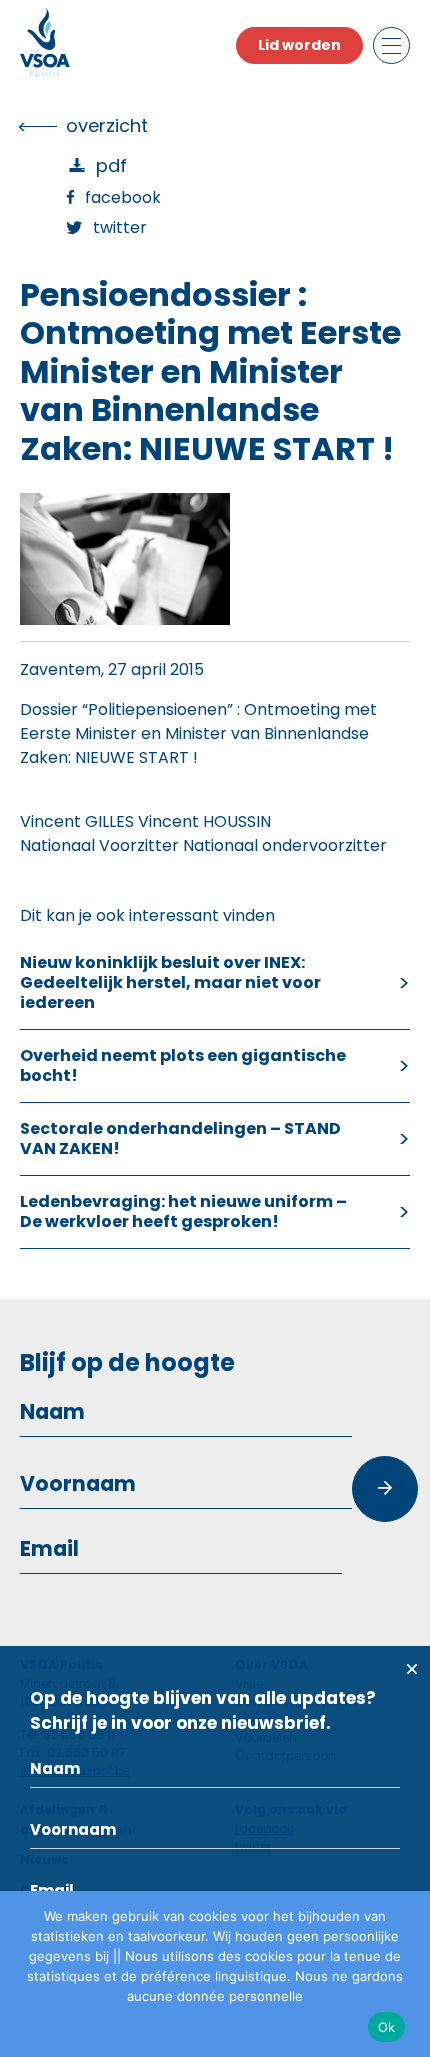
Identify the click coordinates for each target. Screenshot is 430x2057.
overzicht (107, 125)
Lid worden (299, 45)
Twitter (120, 227)
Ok (387, 2027)
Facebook (123, 197)
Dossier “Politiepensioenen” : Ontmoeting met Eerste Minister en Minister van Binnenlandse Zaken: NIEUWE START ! (198, 733)
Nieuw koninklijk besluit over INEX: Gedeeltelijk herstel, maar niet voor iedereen (170, 982)
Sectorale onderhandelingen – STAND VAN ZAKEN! (180, 1138)
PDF (111, 165)
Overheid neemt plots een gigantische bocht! (183, 1065)
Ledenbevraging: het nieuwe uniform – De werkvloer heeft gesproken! (183, 1211)
